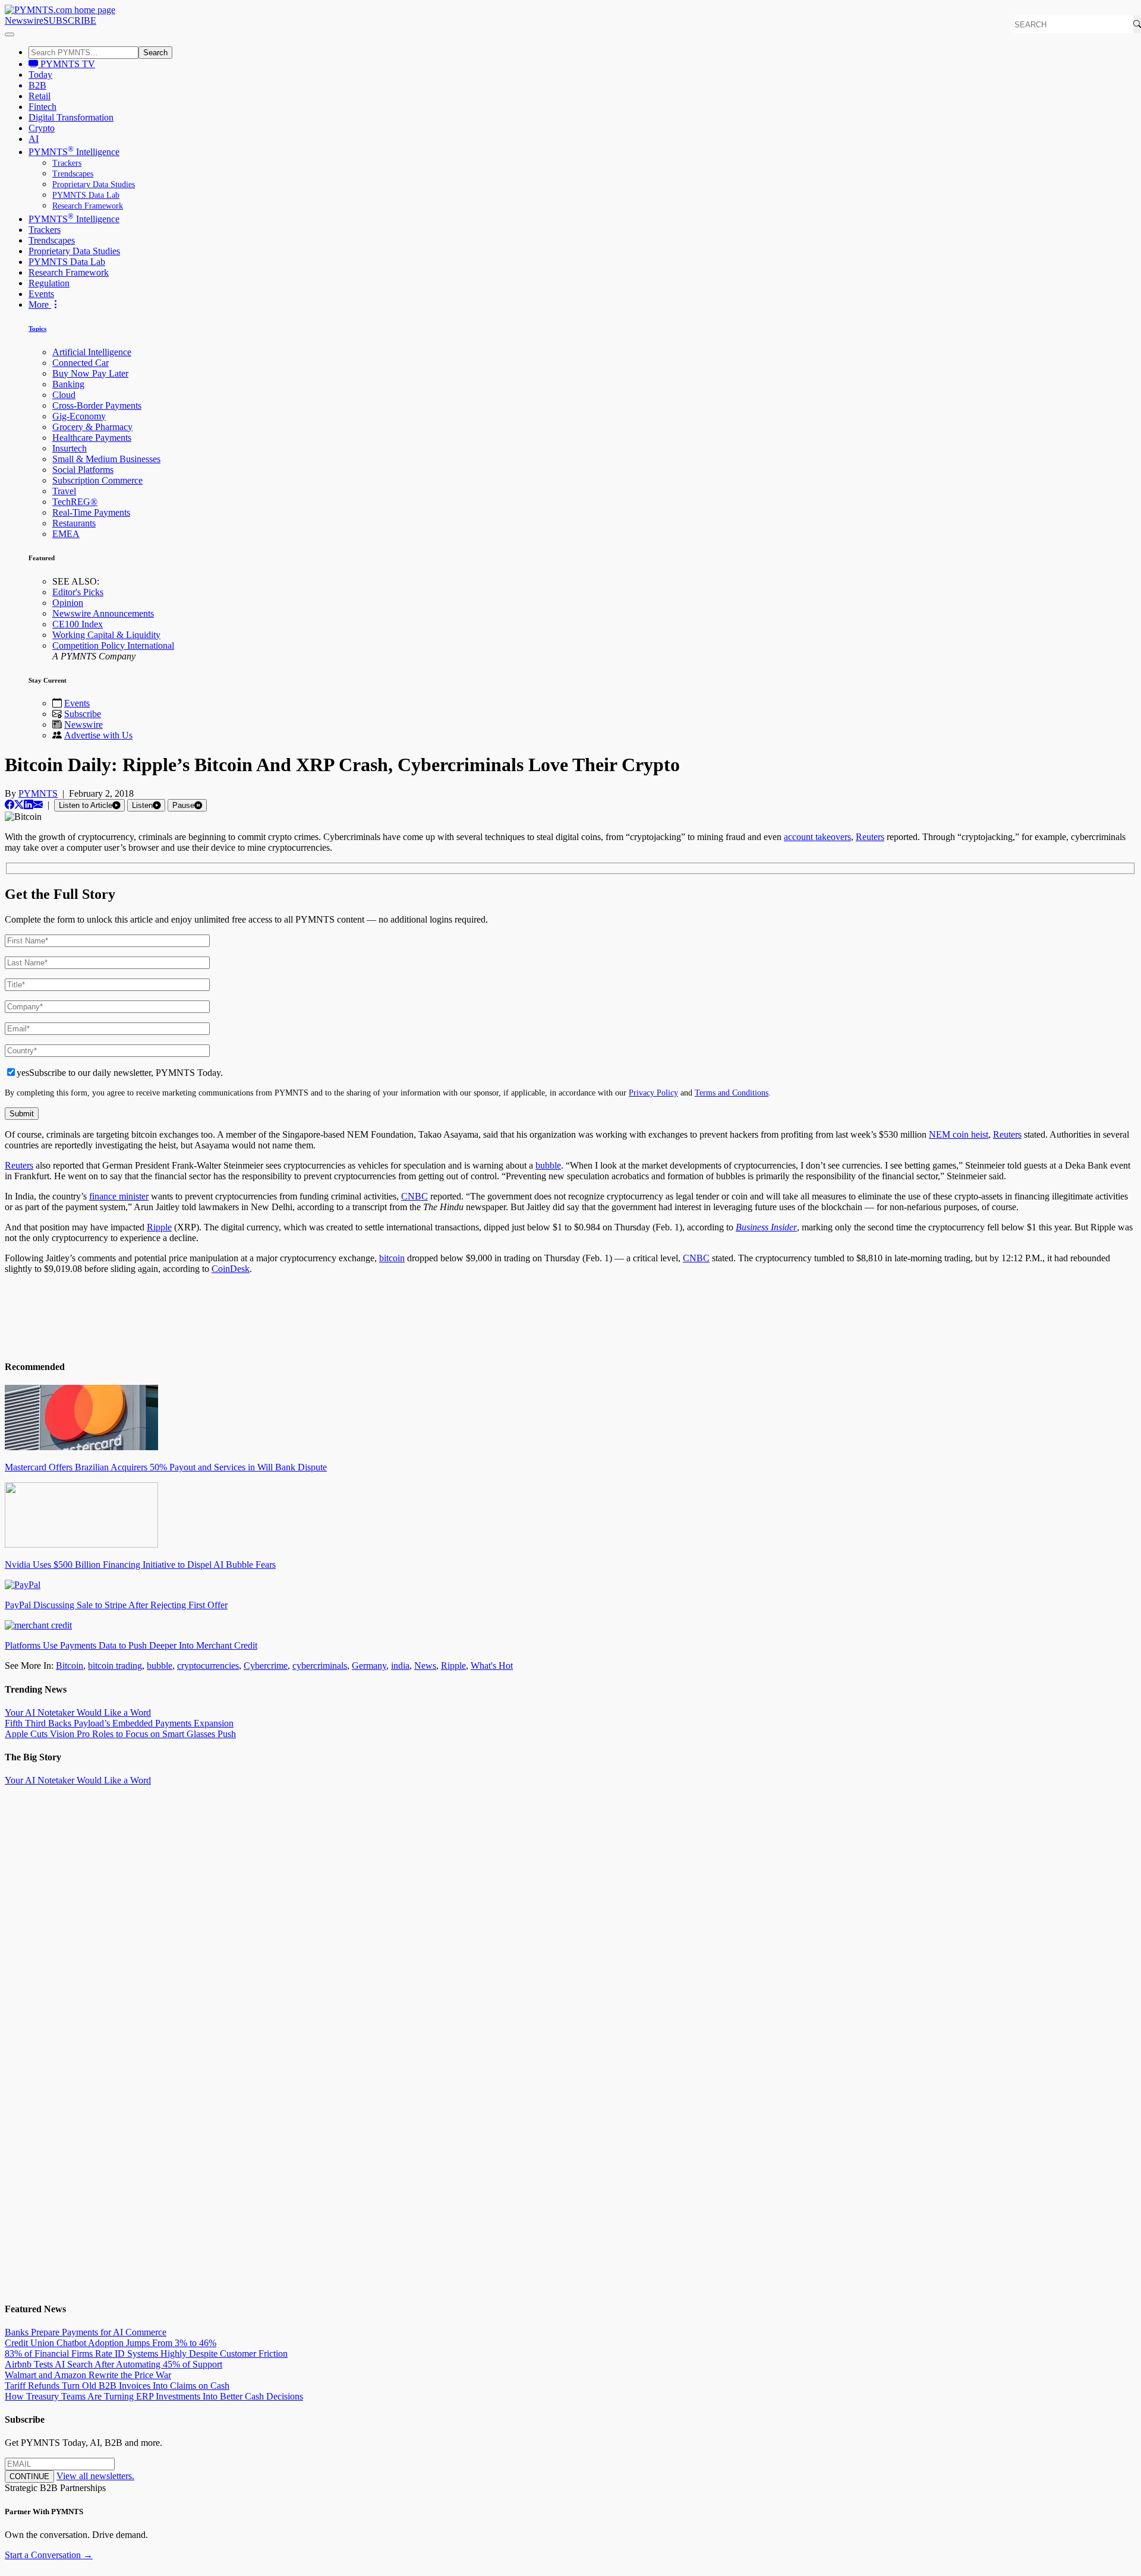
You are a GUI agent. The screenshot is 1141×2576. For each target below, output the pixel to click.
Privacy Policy (653, 1093)
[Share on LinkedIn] (29, 805)
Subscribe (83, 714)
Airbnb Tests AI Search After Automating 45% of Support (114, 2364)
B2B (37, 85)
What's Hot (492, 1666)
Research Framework (88, 206)
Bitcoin (70, 1666)
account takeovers (817, 837)
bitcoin (392, 1258)
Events (41, 294)
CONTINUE (29, 2476)
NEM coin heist (959, 1134)
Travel (64, 491)
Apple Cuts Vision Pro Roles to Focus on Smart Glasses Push (120, 1734)
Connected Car (81, 363)
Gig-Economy (79, 416)
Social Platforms (83, 470)
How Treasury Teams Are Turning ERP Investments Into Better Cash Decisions (154, 2396)
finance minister (119, 1196)
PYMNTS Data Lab (86, 195)
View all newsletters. (95, 2476)
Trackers (67, 163)
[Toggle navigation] (10, 34)
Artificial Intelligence (92, 352)
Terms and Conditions (732, 1093)
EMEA (66, 534)
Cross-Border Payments (97, 405)
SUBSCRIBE (70, 20)
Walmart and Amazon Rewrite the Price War (88, 2375)
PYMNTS (38, 793)
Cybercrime (266, 1666)
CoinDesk (231, 1269)
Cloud (64, 395)
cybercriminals (320, 1666)
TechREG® (75, 502)
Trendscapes (73, 174)
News (425, 1666)
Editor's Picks (78, 592)
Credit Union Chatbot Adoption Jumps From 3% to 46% (111, 2343)
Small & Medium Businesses (106, 459)
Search (155, 53)
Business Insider (766, 1227)
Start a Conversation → (49, 2555)
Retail (40, 96)
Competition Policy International (113, 645)
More (40, 304)
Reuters (870, 837)
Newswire (24, 20)
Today (40, 75)
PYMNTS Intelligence (74, 152)
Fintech (42, 107)
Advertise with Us (98, 735)
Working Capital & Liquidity (106, 635)
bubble (548, 1165)
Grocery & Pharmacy (92, 427)
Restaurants (74, 523)
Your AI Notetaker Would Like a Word (78, 1712)
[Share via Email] (38, 805)
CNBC (415, 1196)
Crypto (42, 128)
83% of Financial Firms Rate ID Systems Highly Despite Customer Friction (146, 2354)
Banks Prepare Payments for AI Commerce (86, 2332)
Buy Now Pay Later (90, 373)
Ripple (159, 1227)
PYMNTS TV (67, 64)
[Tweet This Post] (19, 805)
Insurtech (70, 448)
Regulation (49, 283)
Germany (369, 1666)
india (400, 1666)
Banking (68, 384)
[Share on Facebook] (10, 805)
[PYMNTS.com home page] (60, 10)
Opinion (68, 603)
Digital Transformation (71, 117)
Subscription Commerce (97, 480)
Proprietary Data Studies (94, 184)
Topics (37, 329)
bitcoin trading (115, 1666)
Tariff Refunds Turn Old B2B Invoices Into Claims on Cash (117, 2386)
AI (34, 139)
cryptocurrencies (208, 1666)
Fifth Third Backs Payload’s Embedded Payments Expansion (119, 1723)
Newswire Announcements (103, 613)
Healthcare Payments (92, 438)
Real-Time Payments (91, 512)
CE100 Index (78, 624)
